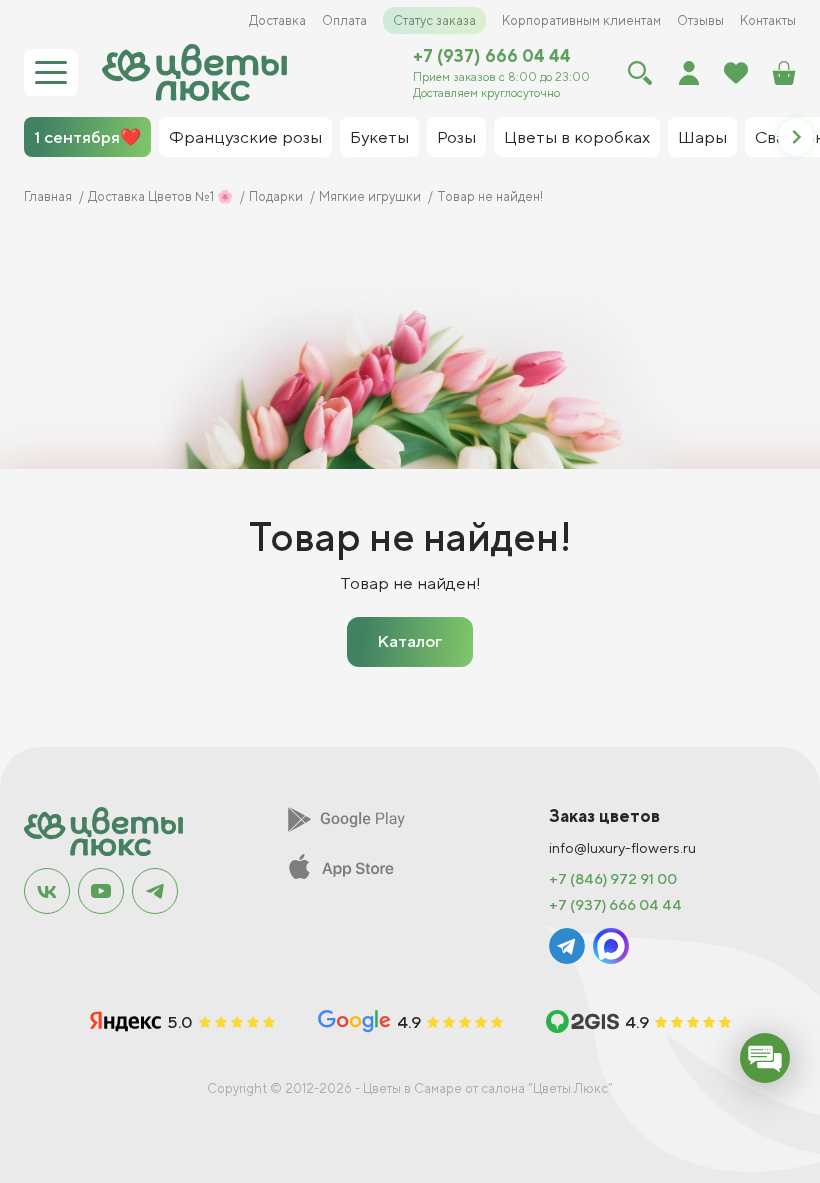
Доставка (277, 20)
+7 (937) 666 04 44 (492, 56)
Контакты (768, 20)
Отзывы (700, 20)
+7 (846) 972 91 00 (613, 879)
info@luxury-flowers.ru (622, 848)
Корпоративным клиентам (581, 20)
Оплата (344, 20)
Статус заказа (434, 20)
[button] (796, 137)
